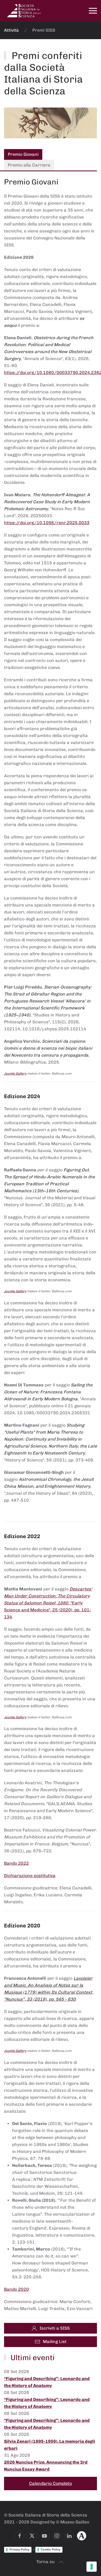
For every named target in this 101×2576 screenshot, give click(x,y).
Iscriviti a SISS (55, 2328)
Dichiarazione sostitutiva (30, 1876)
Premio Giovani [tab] (23, 154)
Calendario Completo (50, 2483)
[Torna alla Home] (24, 11)
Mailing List (55, 2342)
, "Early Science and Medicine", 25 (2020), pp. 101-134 (48, 1603)
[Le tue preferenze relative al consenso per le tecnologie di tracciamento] (92, 2567)
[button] (93, 11)
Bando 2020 (16, 2289)
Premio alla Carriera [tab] (29, 165)
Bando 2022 (16, 1863)
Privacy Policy (19, 2549)
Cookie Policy (50, 2549)
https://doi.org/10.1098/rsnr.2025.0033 (47, 523)
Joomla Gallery (15, 1074)
